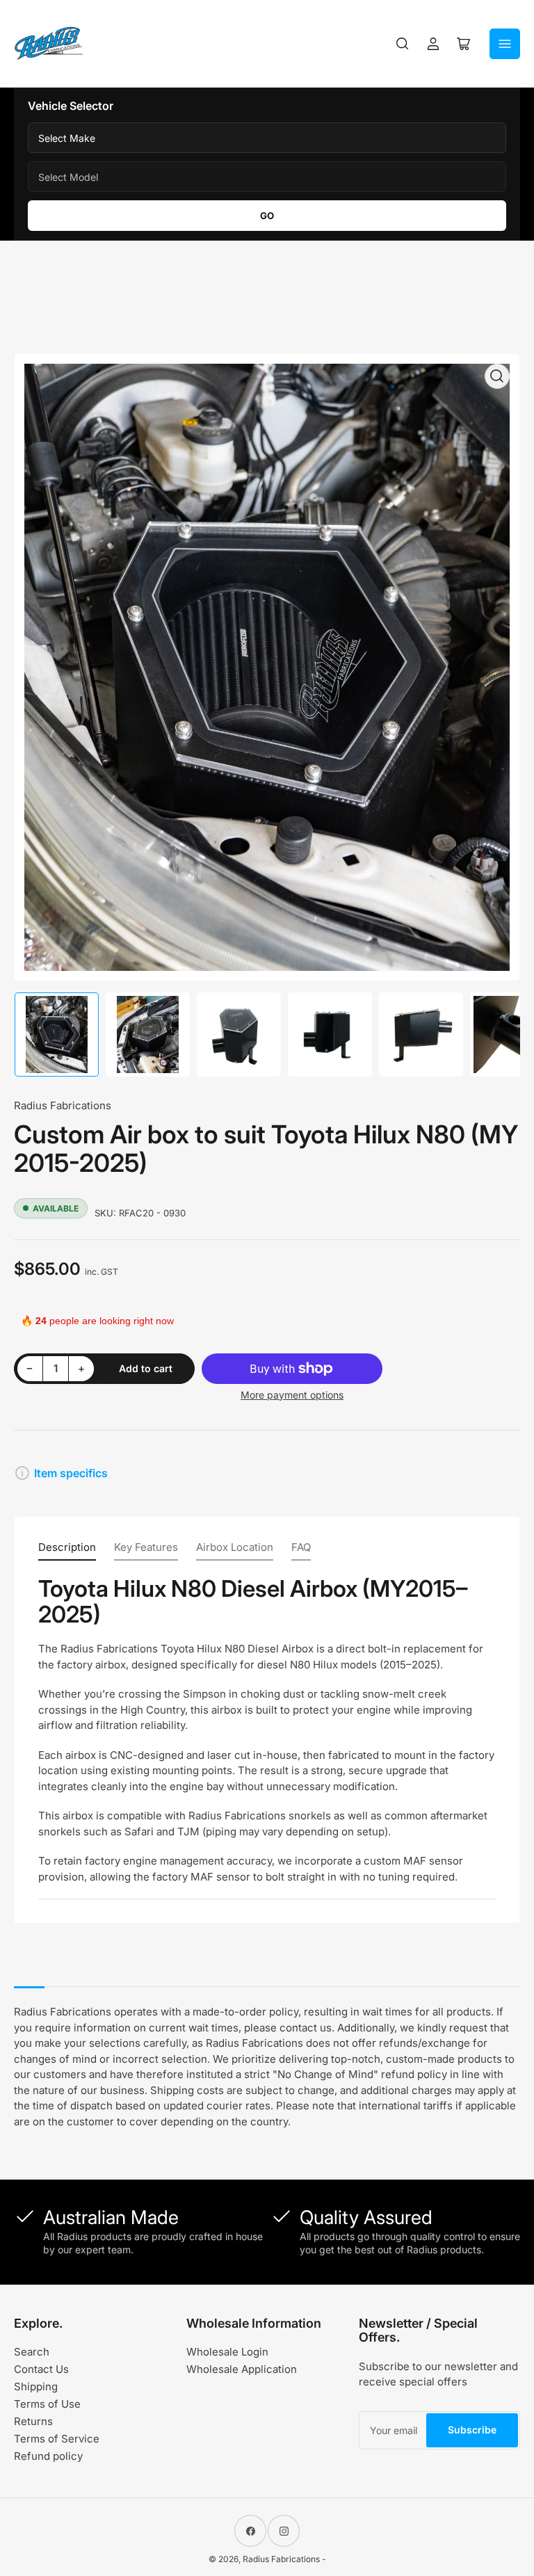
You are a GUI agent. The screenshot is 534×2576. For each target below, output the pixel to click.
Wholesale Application (242, 2369)
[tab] (67, 1551)
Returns (33, 2421)
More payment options (292, 1395)
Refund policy (48, 2456)
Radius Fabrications (63, 1105)
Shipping (36, 2386)
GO (267, 216)
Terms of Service (57, 2439)
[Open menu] (505, 44)
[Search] (403, 44)
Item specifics (71, 1473)
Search (32, 2352)
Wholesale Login (227, 2352)
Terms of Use (47, 2404)
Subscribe (472, 2430)
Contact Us (41, 2369)
